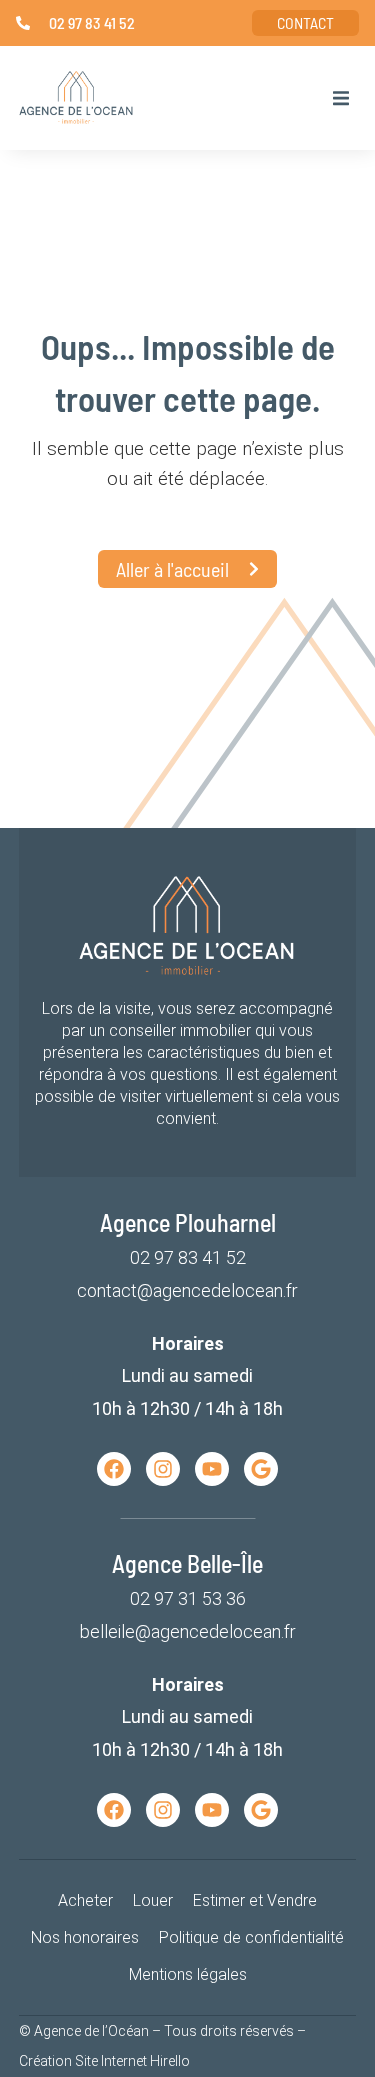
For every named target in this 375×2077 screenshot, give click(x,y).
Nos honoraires (85, 1937)
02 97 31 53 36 (188, 1598)
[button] (341, 98)
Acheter (85, 1900)
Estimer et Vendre (255, 1900)
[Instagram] (163, 1469)
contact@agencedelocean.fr (187, 1290)
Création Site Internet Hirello (104, 2061)
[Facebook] (114, 1469)
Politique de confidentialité (251, 1937)
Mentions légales (188, 1974)
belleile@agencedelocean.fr (188, 1631)
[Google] (261, 1469)
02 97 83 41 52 (188, 1257)
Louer (153, 1900)
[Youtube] (212, 1469)
